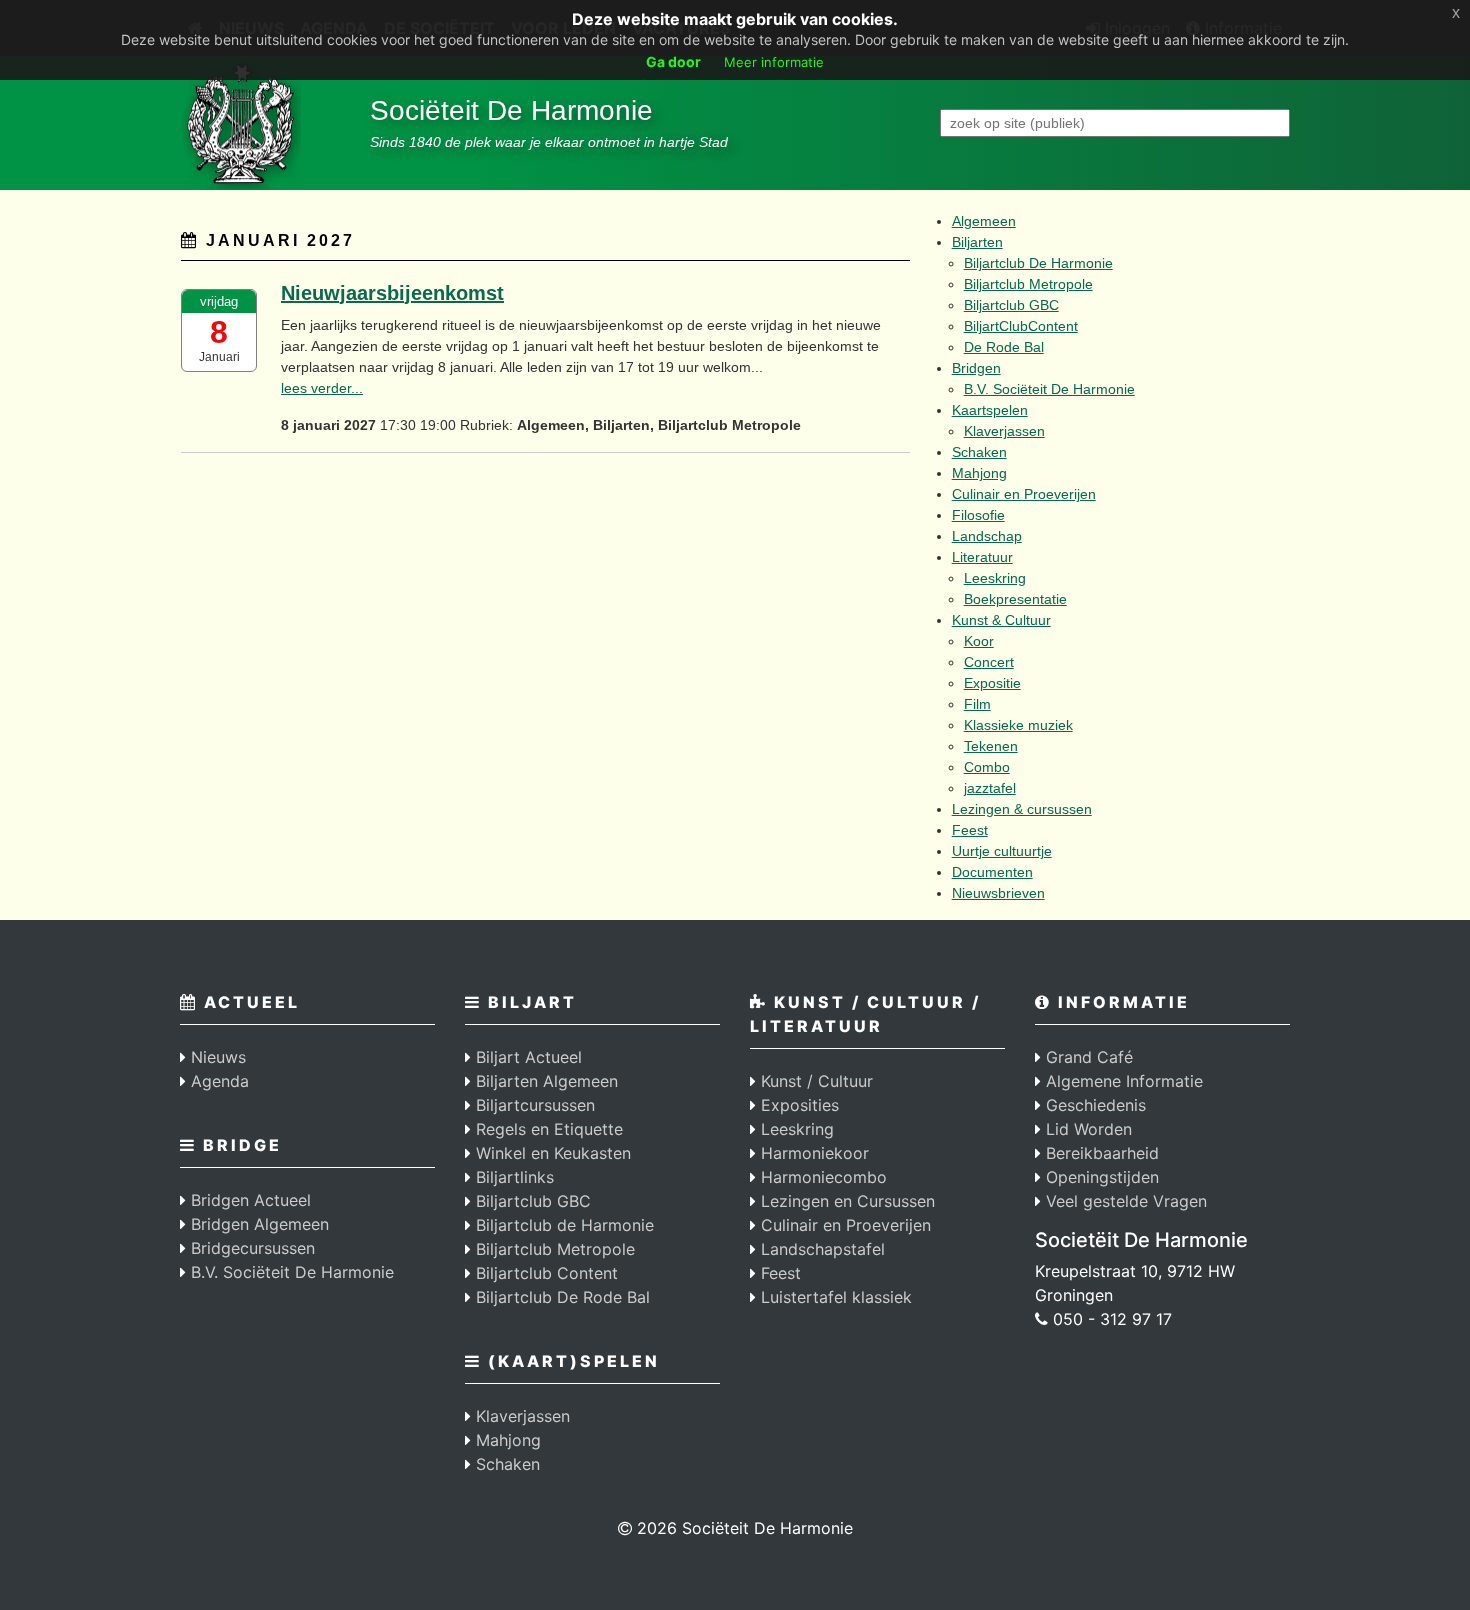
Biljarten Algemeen (544, 1081)
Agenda (217, 1081)
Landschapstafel (820, 1249)
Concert (989, 662)
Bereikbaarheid (1100, 1153)
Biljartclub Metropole (1028, 284)
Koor (979, 641)
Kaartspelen (990, 410)
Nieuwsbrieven (998, 893)
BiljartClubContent (1021, 326)
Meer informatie (774, 62)
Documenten (992, 872)
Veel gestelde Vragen (1124, 1201)
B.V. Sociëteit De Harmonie (1049, 389)
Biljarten (977, 242)
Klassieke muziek (1018, 725)
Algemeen (984, 221)
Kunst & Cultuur (1001, 620)
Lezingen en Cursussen (845, 1201)
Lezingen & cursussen (1022, 809)
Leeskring (995, 578)
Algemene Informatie (1122, 1081)
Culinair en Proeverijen (1024, 494)
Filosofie (978, 515)
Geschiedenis (1093, 1105)
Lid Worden (1086, 1129)
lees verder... (322, 388)
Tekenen (991, 746)
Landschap (987, 536)
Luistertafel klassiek (834, 1297)
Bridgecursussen (250, 1248)
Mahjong (979, 473)
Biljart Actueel (526, 1057)
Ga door (673, 61)
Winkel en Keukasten (551, 1153)
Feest (970, 830)
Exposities (797, 1105)
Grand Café (1087, 1057)
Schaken (979, 452)
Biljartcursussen (533, 1105)
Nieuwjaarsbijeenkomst (392, 293)
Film (977, 704)
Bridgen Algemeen (257, 1224)
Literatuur (982, 557)
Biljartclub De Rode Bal (560, 1297)
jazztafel (990, 788)
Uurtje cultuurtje (1002, 851)
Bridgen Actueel (248, 1200)
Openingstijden (1100, 1177)
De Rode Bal (1004, 347)
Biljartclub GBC (1011, 305)
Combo (987, 767)
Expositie (992, 683)
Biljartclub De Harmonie (1038, 263)
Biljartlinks (512, 1177)
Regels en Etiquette (547, 1129)
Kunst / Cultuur (814, 1081)
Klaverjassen (1004, 431)
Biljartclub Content (544, 1273)
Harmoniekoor (812, 1153)
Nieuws (216, 1057)
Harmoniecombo (821, 1177)
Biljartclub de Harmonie (562, 1225)
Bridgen (976, 368)
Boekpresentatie (1015, 599)
